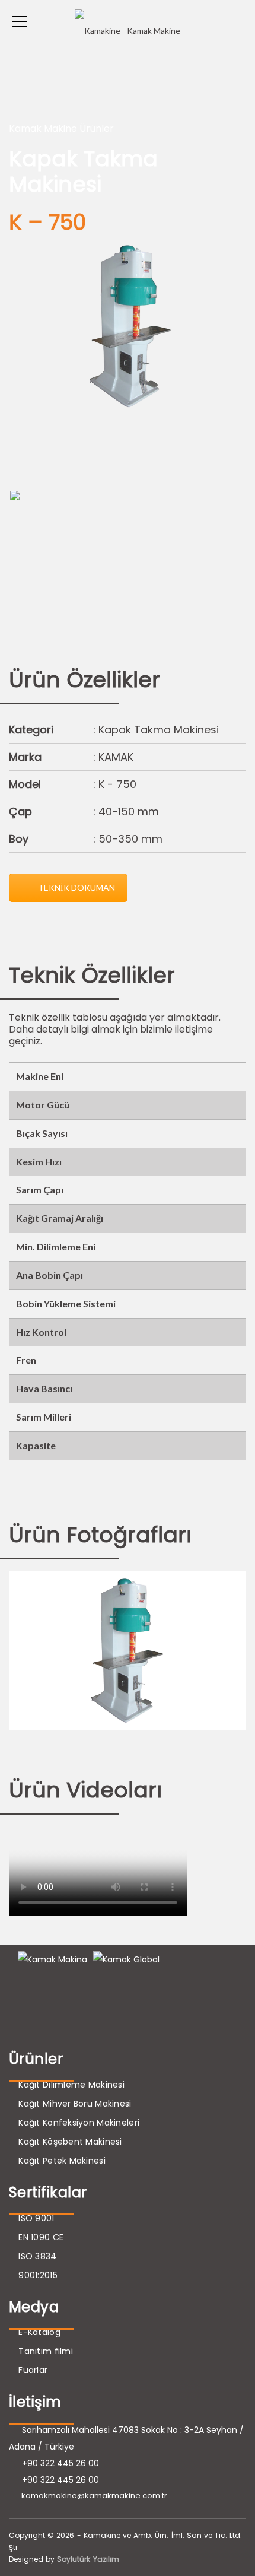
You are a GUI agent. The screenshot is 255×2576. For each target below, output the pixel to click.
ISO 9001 (36, 2218)
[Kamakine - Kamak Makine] (128, 21)
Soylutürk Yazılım (88, 2559)
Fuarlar (33, 2370)
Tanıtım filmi (46, 2351)
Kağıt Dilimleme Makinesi (71, 2085)
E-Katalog (39, 2332)
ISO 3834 (37, 2256)
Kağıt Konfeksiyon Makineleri (79, 2123)
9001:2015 (38, 2275)
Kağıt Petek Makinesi (62, 2161)
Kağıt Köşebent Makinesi (70, 2142)
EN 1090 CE (41, 2237)
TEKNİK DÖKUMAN (76, 887)
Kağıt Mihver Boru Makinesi (75, 2104)
